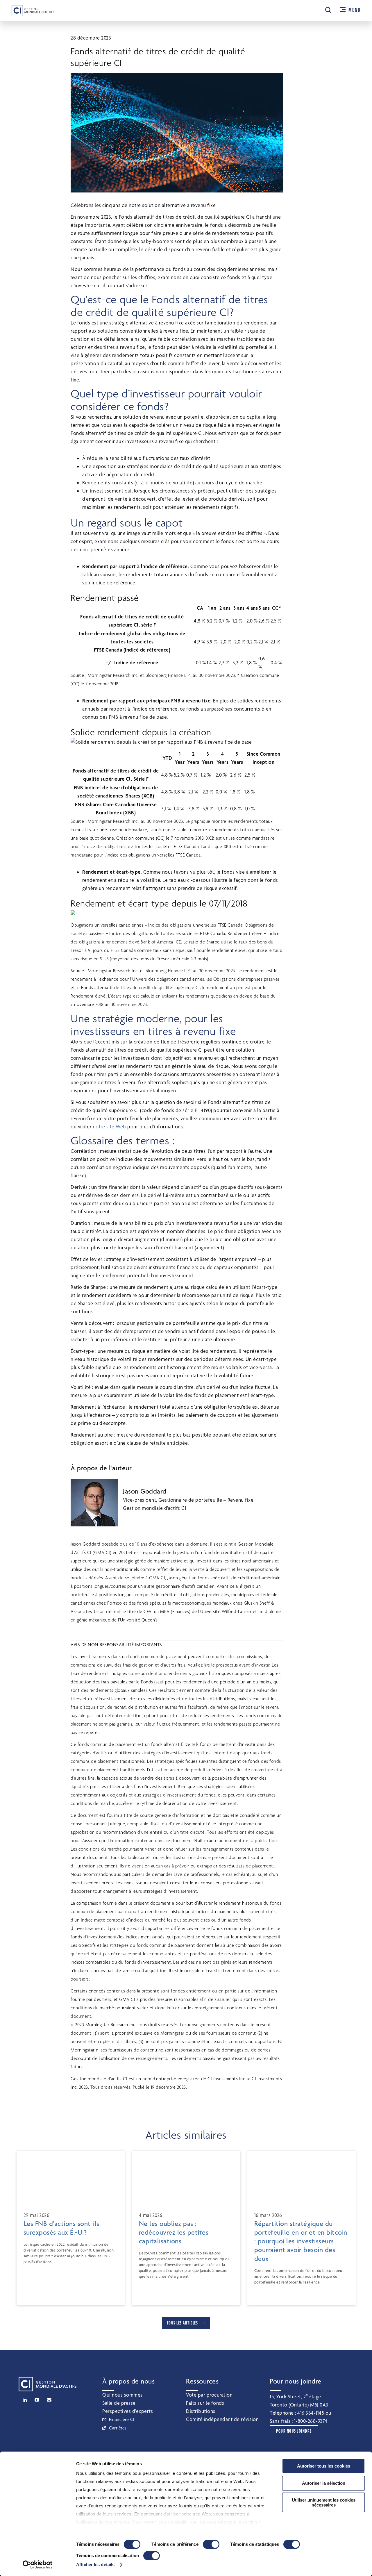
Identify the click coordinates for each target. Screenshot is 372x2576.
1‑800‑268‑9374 (311, 2421)
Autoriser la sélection (324, 2483)
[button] (328, 10)
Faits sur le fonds (205, 2403)
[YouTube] (37, 2400)
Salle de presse (119, 2403)
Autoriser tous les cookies (324, 2466)
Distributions (201, 2411)
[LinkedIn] (25, 2400)
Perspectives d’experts (128, 2411)
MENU (354, 10)
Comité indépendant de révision (222, 2419)
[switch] (211, 2544)
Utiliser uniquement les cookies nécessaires (324, 2502)
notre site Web (110, 1126)
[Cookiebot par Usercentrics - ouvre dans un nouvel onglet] (38, 2565)
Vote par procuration (209, 2395)
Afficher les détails (95, 2565)
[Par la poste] (49, 2400)
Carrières (118, 2428)
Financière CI (122, 2419)
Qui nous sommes (122, 2395)
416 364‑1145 (311, 2413)
